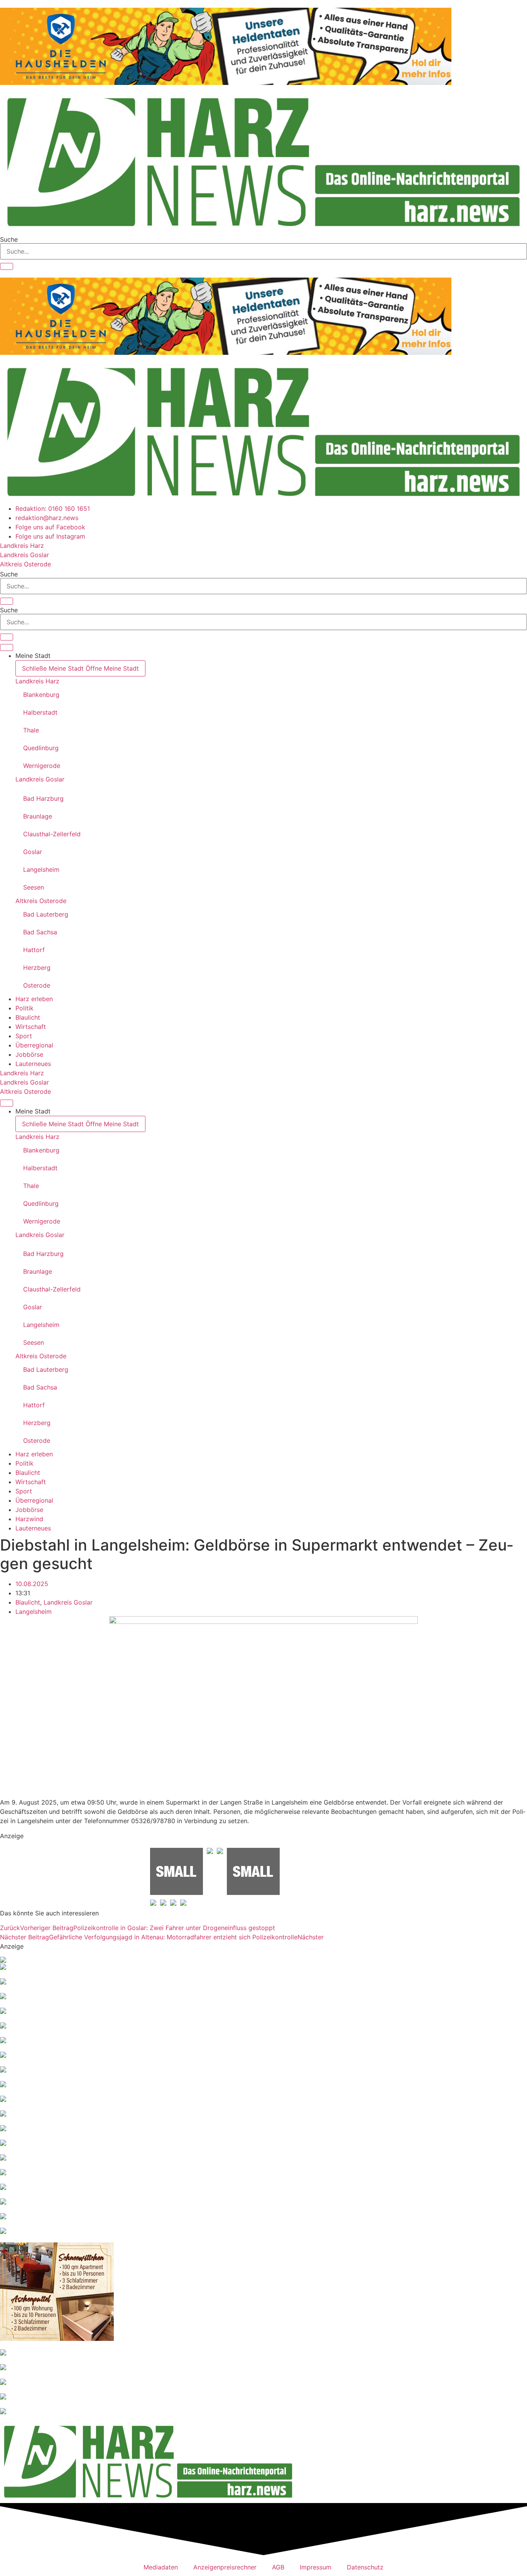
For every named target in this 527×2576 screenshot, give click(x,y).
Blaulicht (28, 1602)
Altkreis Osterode (41, 901)
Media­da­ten (161, 2567)
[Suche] (7, 266)
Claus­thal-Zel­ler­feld (52, 834)
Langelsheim (34, 1612)
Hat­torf (34, 950)
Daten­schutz (365, 2567)
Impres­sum (316, 2567)
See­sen (34, 887)
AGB (278, 2567)
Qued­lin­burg (41, 748)
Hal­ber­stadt (40, 712)
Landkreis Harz (37, 681)
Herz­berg (37, 968)
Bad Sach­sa (40, 932)
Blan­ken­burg (41, 695)
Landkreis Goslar (40, 779)
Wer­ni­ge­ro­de (42, 766)
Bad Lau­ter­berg (46, 914)
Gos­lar (33, 852)
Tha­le (31, 730)
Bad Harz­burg (43, 798)
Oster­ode (37, 985)
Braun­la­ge (38, 816)
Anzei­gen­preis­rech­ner (225, 2567)
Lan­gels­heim (41, 869)
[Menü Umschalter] (7, 647)
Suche (9, 239)
